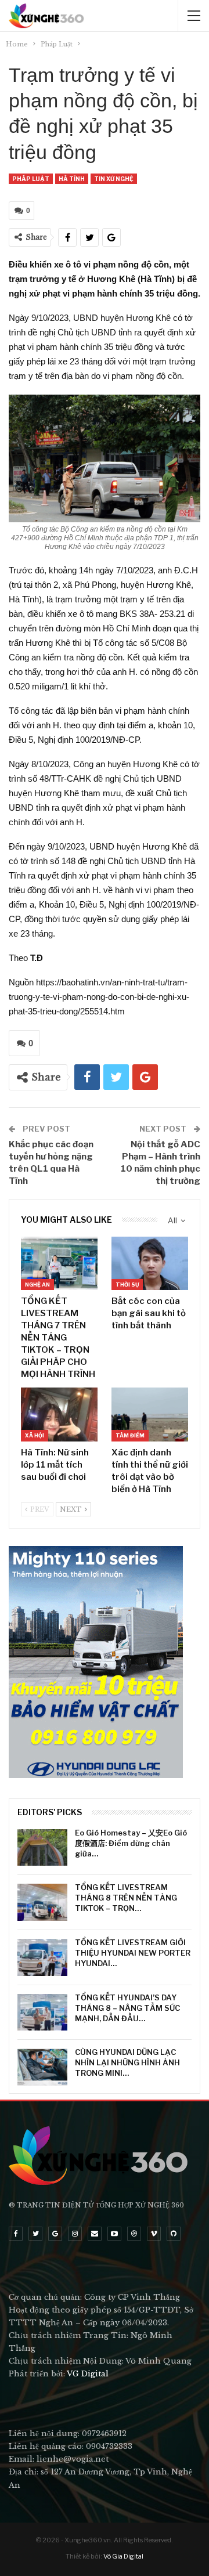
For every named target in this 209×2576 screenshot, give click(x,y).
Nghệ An (37, 1285)
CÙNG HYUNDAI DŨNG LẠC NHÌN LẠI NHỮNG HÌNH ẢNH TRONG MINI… (127, 2062)
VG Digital (88, 2374)
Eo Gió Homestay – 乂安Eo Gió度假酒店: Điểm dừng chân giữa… (131, 1843)
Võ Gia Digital (123, 2556)
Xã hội (35, 1435)
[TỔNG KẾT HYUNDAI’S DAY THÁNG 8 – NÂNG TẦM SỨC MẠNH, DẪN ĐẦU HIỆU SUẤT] (42, 2013)
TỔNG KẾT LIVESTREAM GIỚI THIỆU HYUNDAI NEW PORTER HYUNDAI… (133, 1953)
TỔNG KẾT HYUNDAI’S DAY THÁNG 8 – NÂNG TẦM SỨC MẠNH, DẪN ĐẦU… (127, 2008)
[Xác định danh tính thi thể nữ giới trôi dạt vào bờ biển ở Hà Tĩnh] (150, 1414)
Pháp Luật (31, 179)
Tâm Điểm (130, 1435)
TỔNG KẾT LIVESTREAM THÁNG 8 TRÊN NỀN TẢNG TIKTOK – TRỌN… (126, 1898)
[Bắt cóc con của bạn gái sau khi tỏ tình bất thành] (150, 1263)
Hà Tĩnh (72, 179)
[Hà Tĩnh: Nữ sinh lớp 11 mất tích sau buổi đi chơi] (59, 1414)
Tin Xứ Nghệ (114, 179)
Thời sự (127, 1285)
